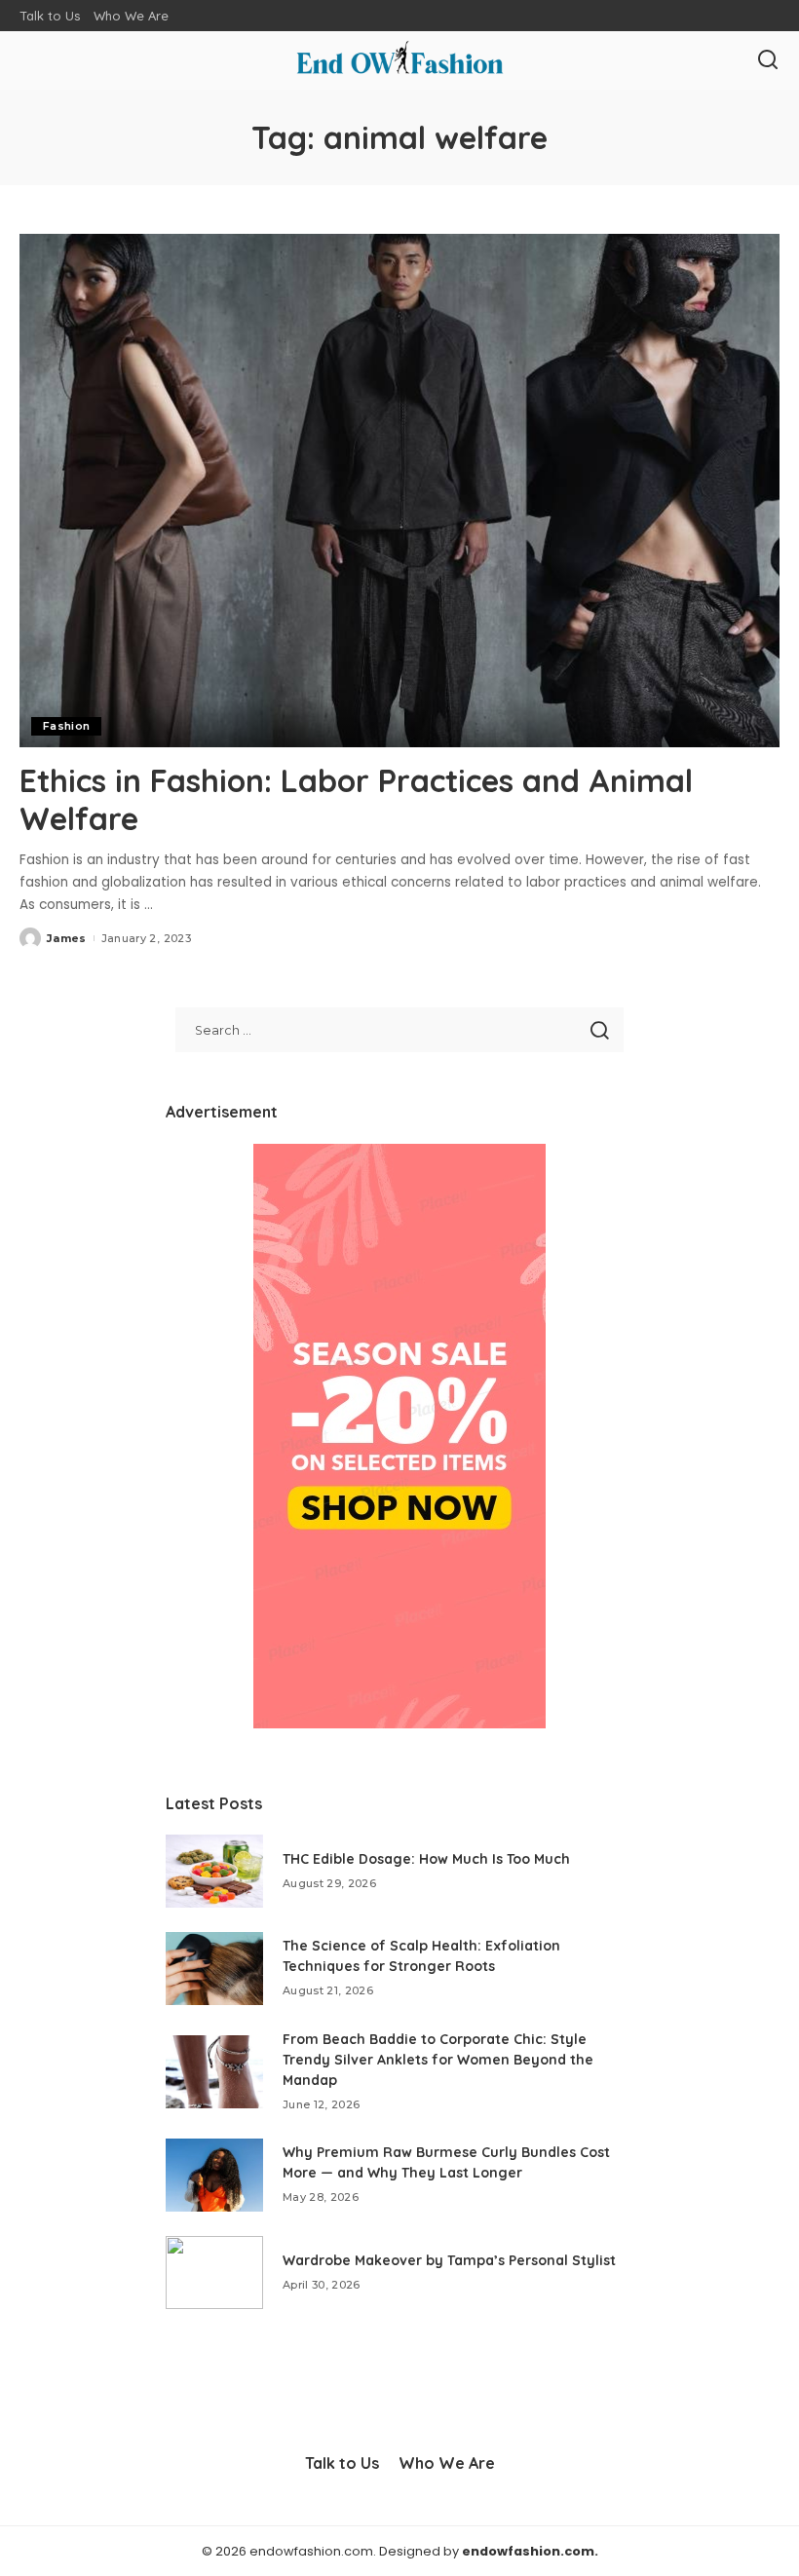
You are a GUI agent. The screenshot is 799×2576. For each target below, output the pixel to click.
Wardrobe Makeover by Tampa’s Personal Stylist (449, 2260)
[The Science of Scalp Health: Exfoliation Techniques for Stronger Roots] (214, 1969)
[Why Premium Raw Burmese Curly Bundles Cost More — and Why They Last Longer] (214, 2175)
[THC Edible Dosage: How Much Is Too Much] (214, 1871)
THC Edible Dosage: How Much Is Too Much (426, 1859)
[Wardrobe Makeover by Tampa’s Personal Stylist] (214, 2273)
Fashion (66, 726)
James (67, 938)
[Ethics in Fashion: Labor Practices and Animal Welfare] (399, 491)
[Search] (768, 60)
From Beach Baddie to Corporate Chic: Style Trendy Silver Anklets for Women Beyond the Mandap (438, 2060)
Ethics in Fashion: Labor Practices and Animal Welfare (356, 799)
